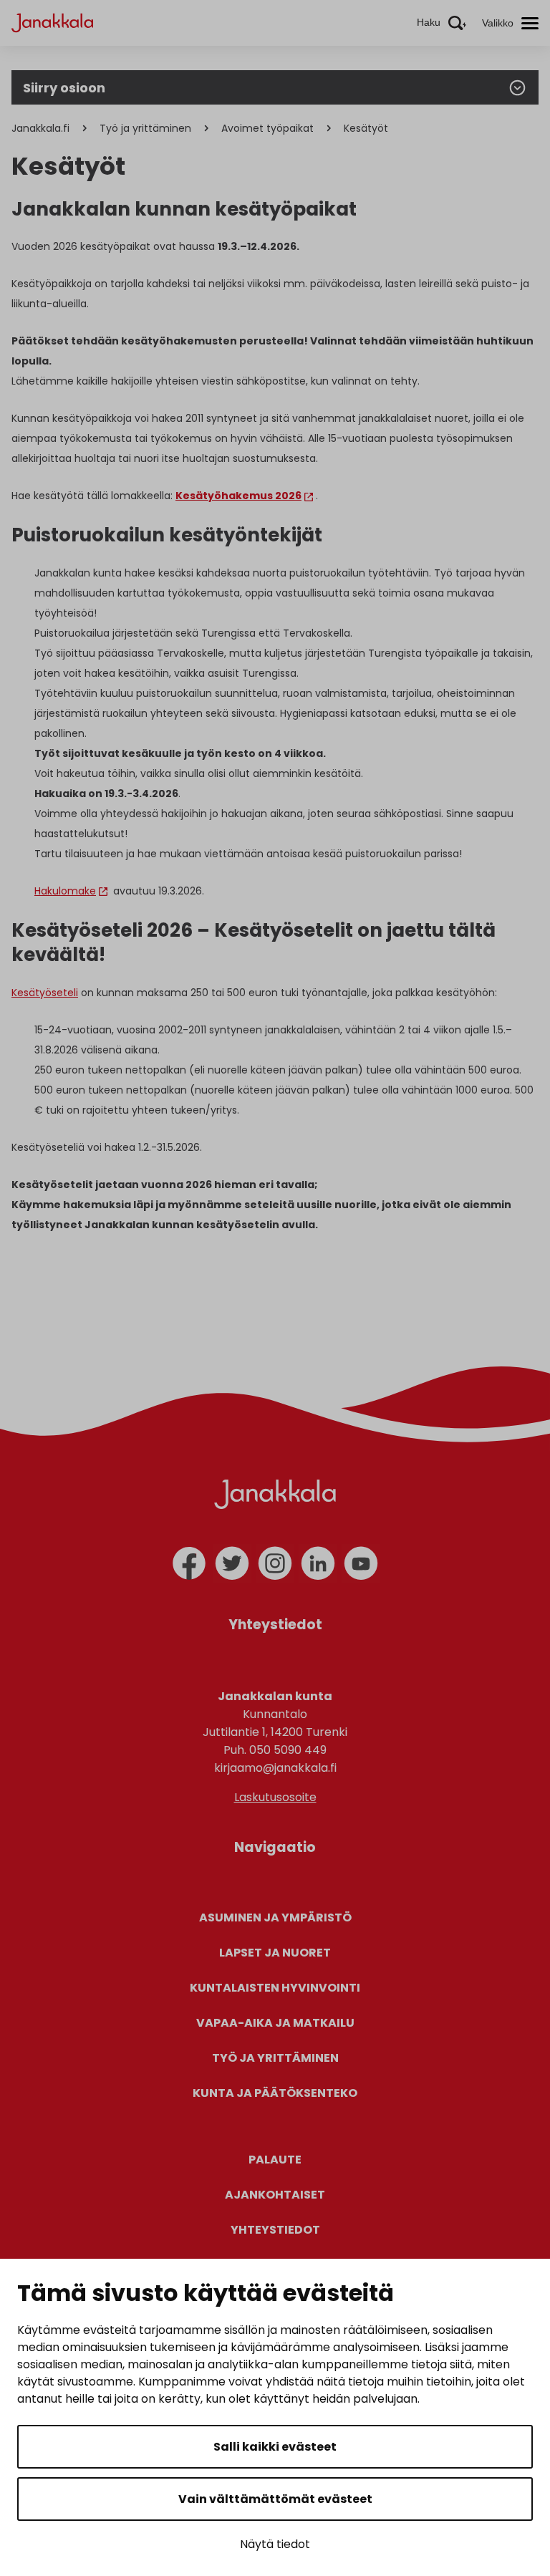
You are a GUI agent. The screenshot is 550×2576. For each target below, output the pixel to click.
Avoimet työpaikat (267, 128)
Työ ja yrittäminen (145, 128)
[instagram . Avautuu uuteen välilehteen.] (275, 1563)
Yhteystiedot (275, 2230)
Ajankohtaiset (275, 2195)
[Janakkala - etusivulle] (52, 22)
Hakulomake (65, 891)
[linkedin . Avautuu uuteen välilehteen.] (318, 1563)
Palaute (275, 2160)
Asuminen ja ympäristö (275, 1917)
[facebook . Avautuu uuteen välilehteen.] (189, 1563)
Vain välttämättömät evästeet (275, 2499)
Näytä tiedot (275, 2544)
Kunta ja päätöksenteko (275, 2093)
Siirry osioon (64, 88)
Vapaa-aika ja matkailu (275, 2023)
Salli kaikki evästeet (275, 2447)
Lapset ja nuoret (275, 1953)
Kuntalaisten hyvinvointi (275, 1988)
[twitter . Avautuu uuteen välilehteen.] (232, 1563)
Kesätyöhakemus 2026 (238, 496)
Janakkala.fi (40, 128)
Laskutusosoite (275, 1797)
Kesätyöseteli (45, 993)
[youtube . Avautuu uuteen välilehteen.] (361, 1563)
